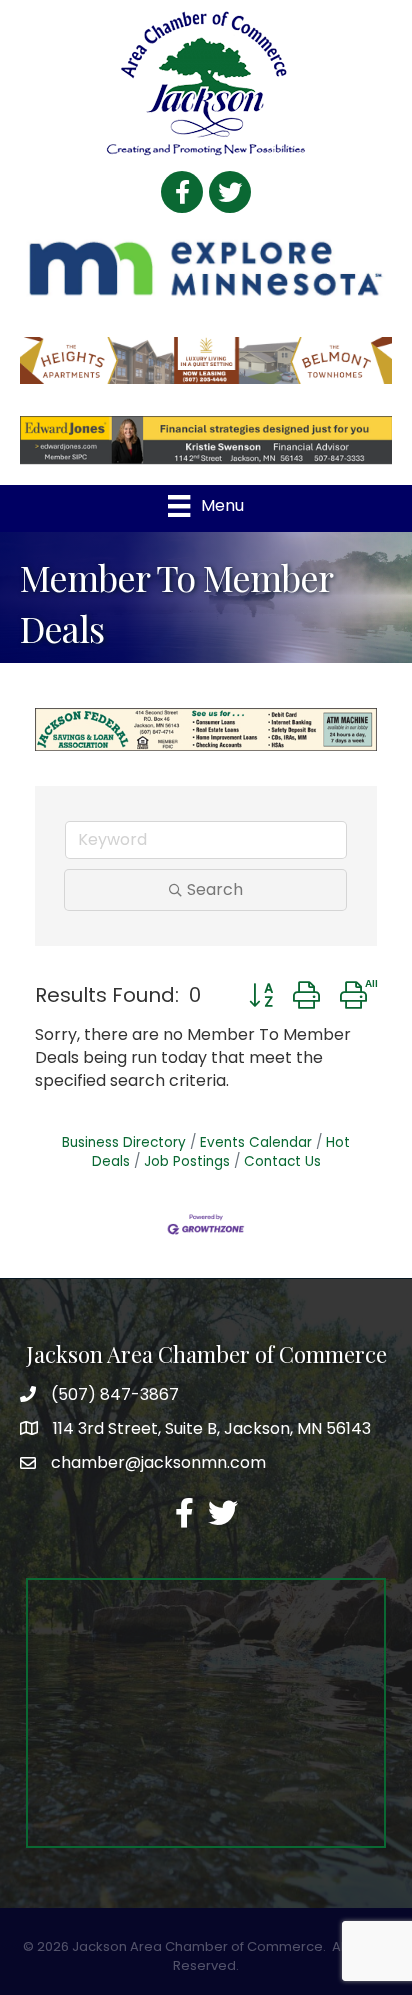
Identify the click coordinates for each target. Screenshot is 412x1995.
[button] (261, 995)
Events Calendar (256, 1142)
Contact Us (282, 1161)
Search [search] (215, 889)
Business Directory (124, 1142)
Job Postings (187, 1161)
